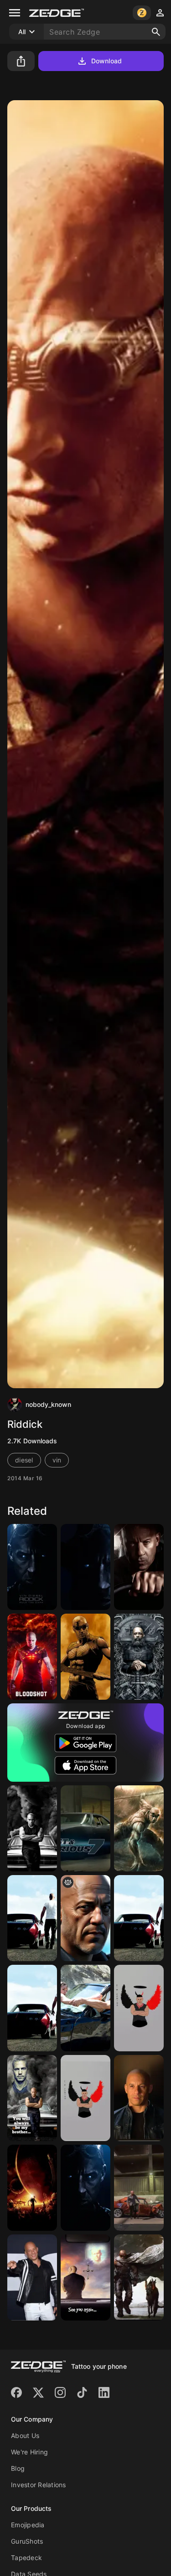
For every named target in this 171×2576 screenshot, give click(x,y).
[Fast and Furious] (85, 1828)
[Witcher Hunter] (139, 1657)
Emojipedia (28, 2525)
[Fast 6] (32, 2008)
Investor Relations (39, 2485)
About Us (25, 2435)
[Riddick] (32, 1567)
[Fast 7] (139, 2188)
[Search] (156, 32)
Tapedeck (26, 2558)
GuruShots (27, 2541)
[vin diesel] (139, 2098)
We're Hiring (29, 2452)
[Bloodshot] (32, 1657)
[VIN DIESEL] (139, 1567)
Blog (18, 2468)
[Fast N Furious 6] (139, 1918)
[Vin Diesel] (32, 1918)
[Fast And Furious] (85, 2008)
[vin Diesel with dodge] (85, 1918)
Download (106, 61)
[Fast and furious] (32, 1828)
